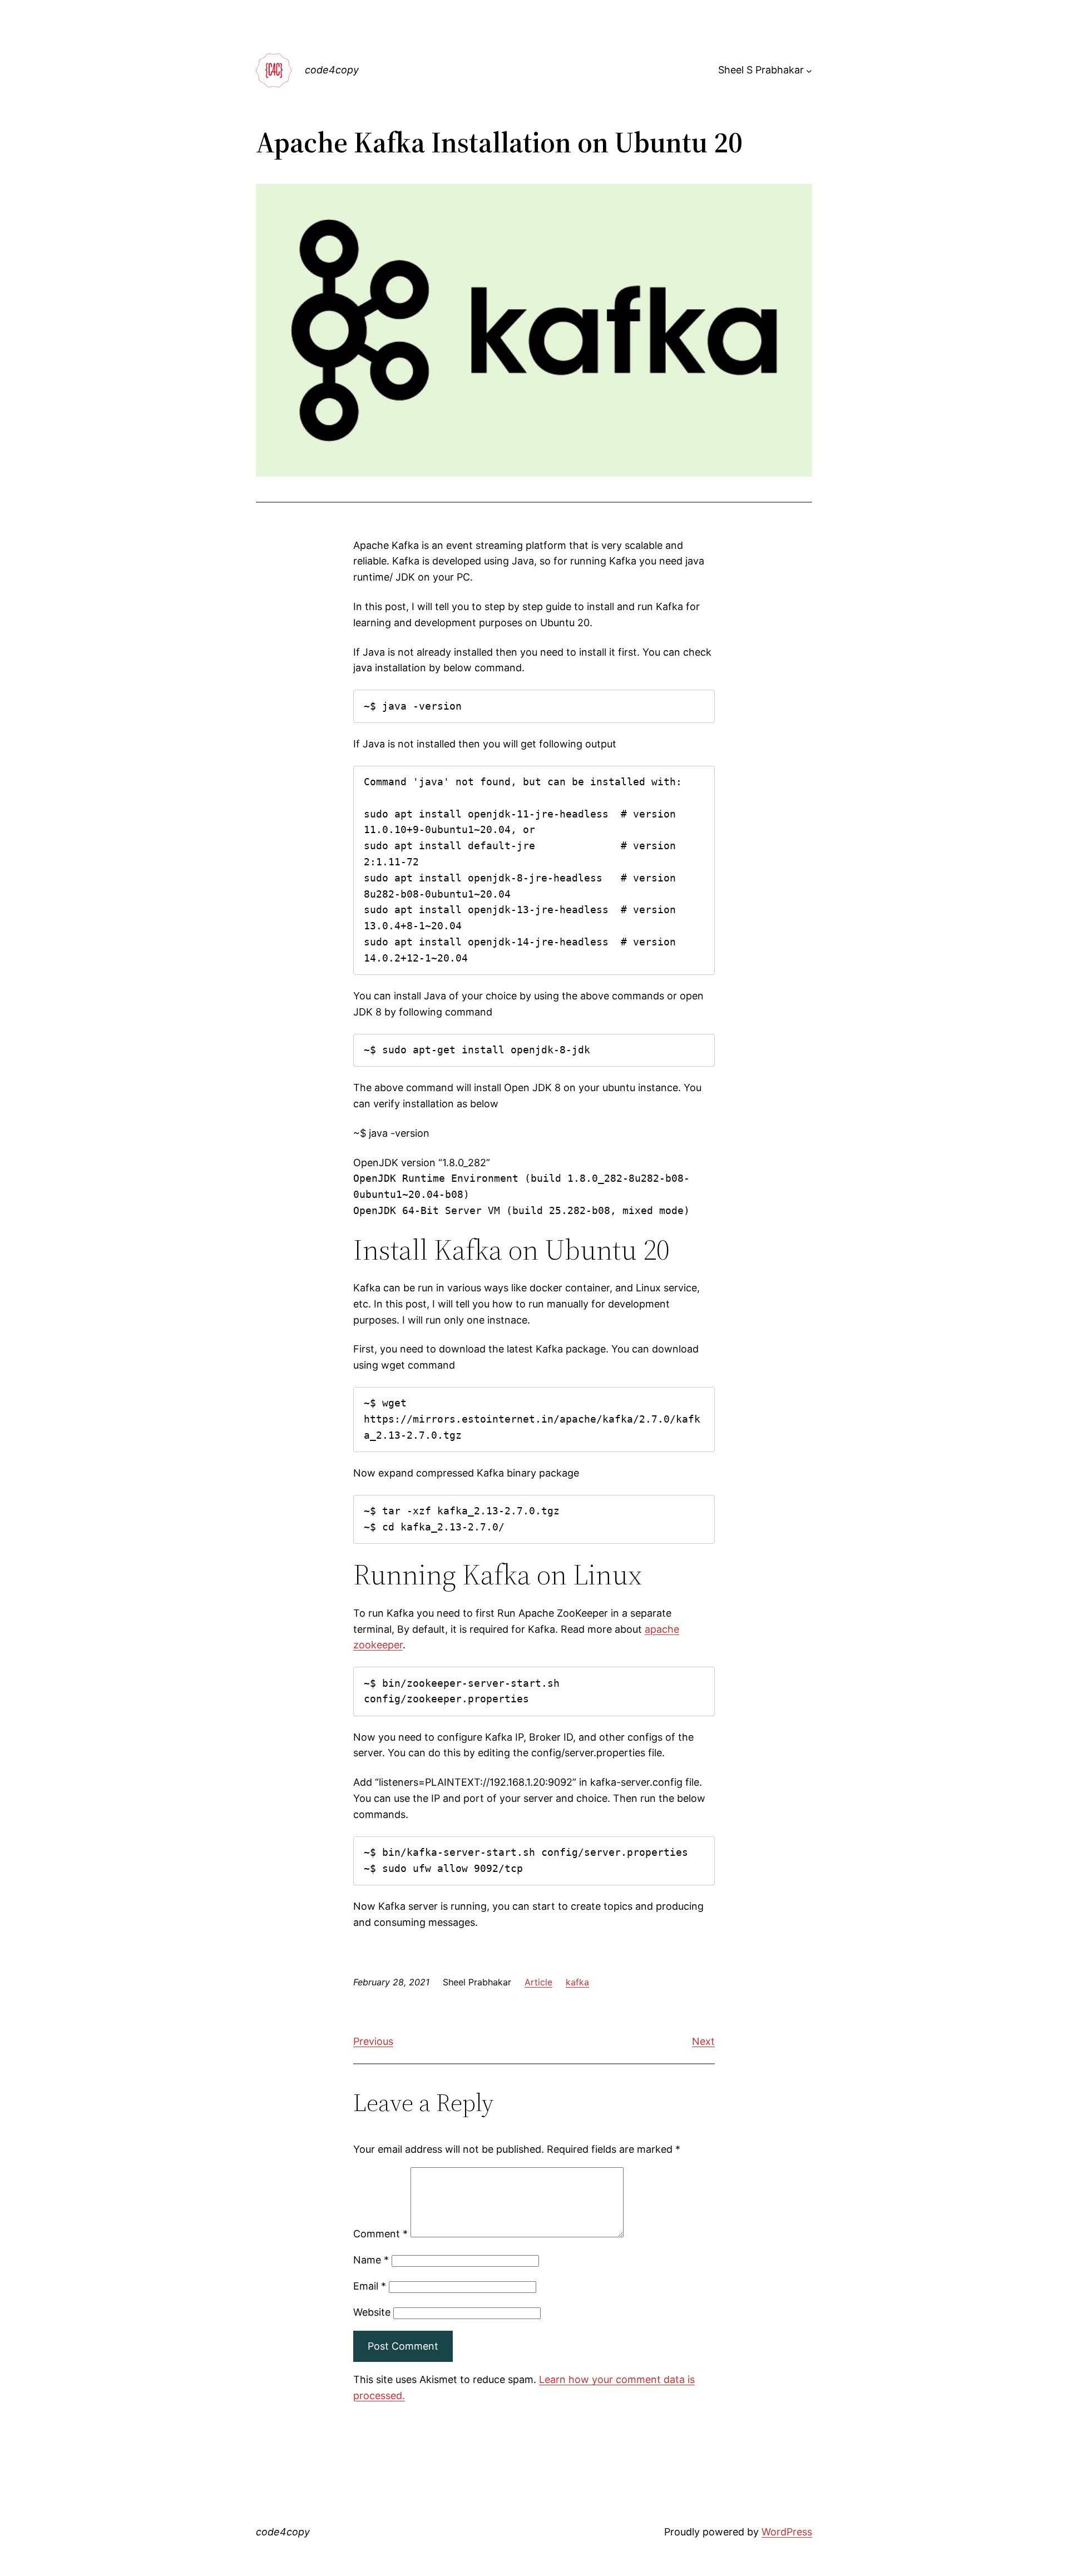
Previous (373, 2041)
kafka (577, 1982)
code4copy (332, 70)
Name (371, 2260)
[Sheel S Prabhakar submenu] (809, 70)
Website (372, 2312)
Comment (380, 2234)
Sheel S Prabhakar (761, 70)
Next (703, 2041)
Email (370, 2286)
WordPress (787, 2532)
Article (538, 1982)
